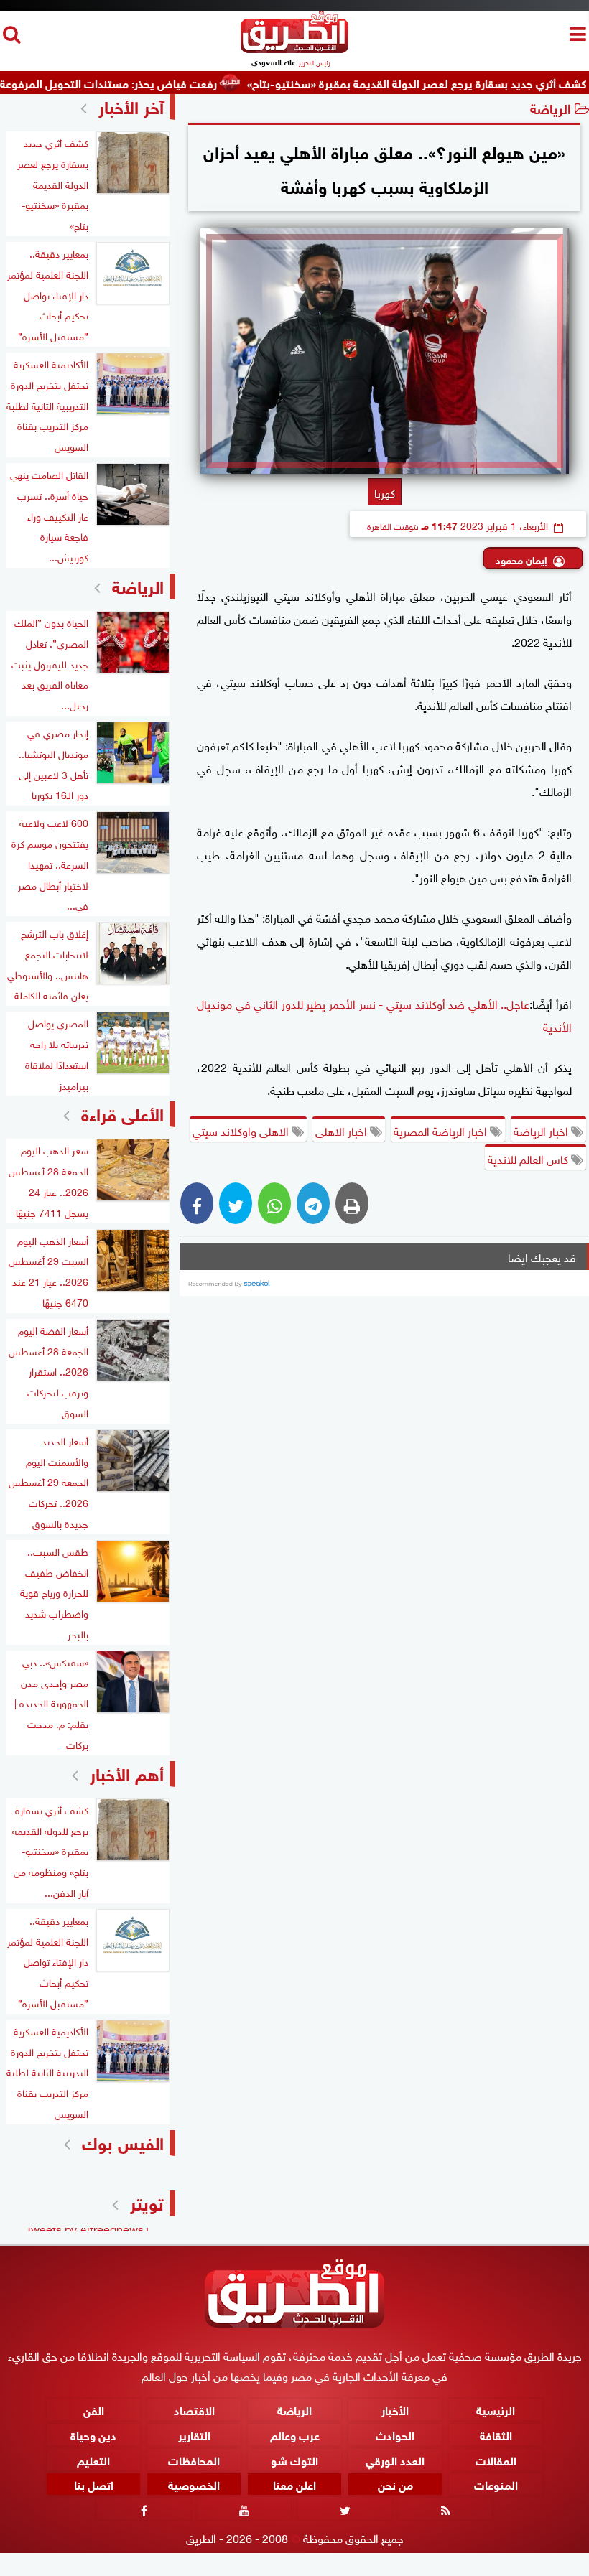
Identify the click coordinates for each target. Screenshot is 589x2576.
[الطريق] (294, 49)
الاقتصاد (194, 2409)
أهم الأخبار (127, 1772)
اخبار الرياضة (542, 1130)
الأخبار (395, 2409)
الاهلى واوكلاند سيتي (242, 1130)
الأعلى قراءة (122, 1112)
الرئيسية (496, 2409)
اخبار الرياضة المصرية (442, 1130)
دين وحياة (93, 2433)
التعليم (93, 2459)
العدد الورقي (395, 2459)
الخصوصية (194, 2484)
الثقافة (496, 2433)
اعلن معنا (294, 2484)
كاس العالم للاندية (529, 1158)
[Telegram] (313, 1203)
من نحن (395, 2484)
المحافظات (194, 2459)
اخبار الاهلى (343, 1130)
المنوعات (496, 2484)
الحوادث (395, 2433)
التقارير (194, 2433)
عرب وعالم (295, 2433)
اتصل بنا (94, 2484)
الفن (94, 2409)
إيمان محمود (521, 559)
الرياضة (551, 107)
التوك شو (294, 2459)
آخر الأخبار (131, 105)
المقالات (496, 2459)
